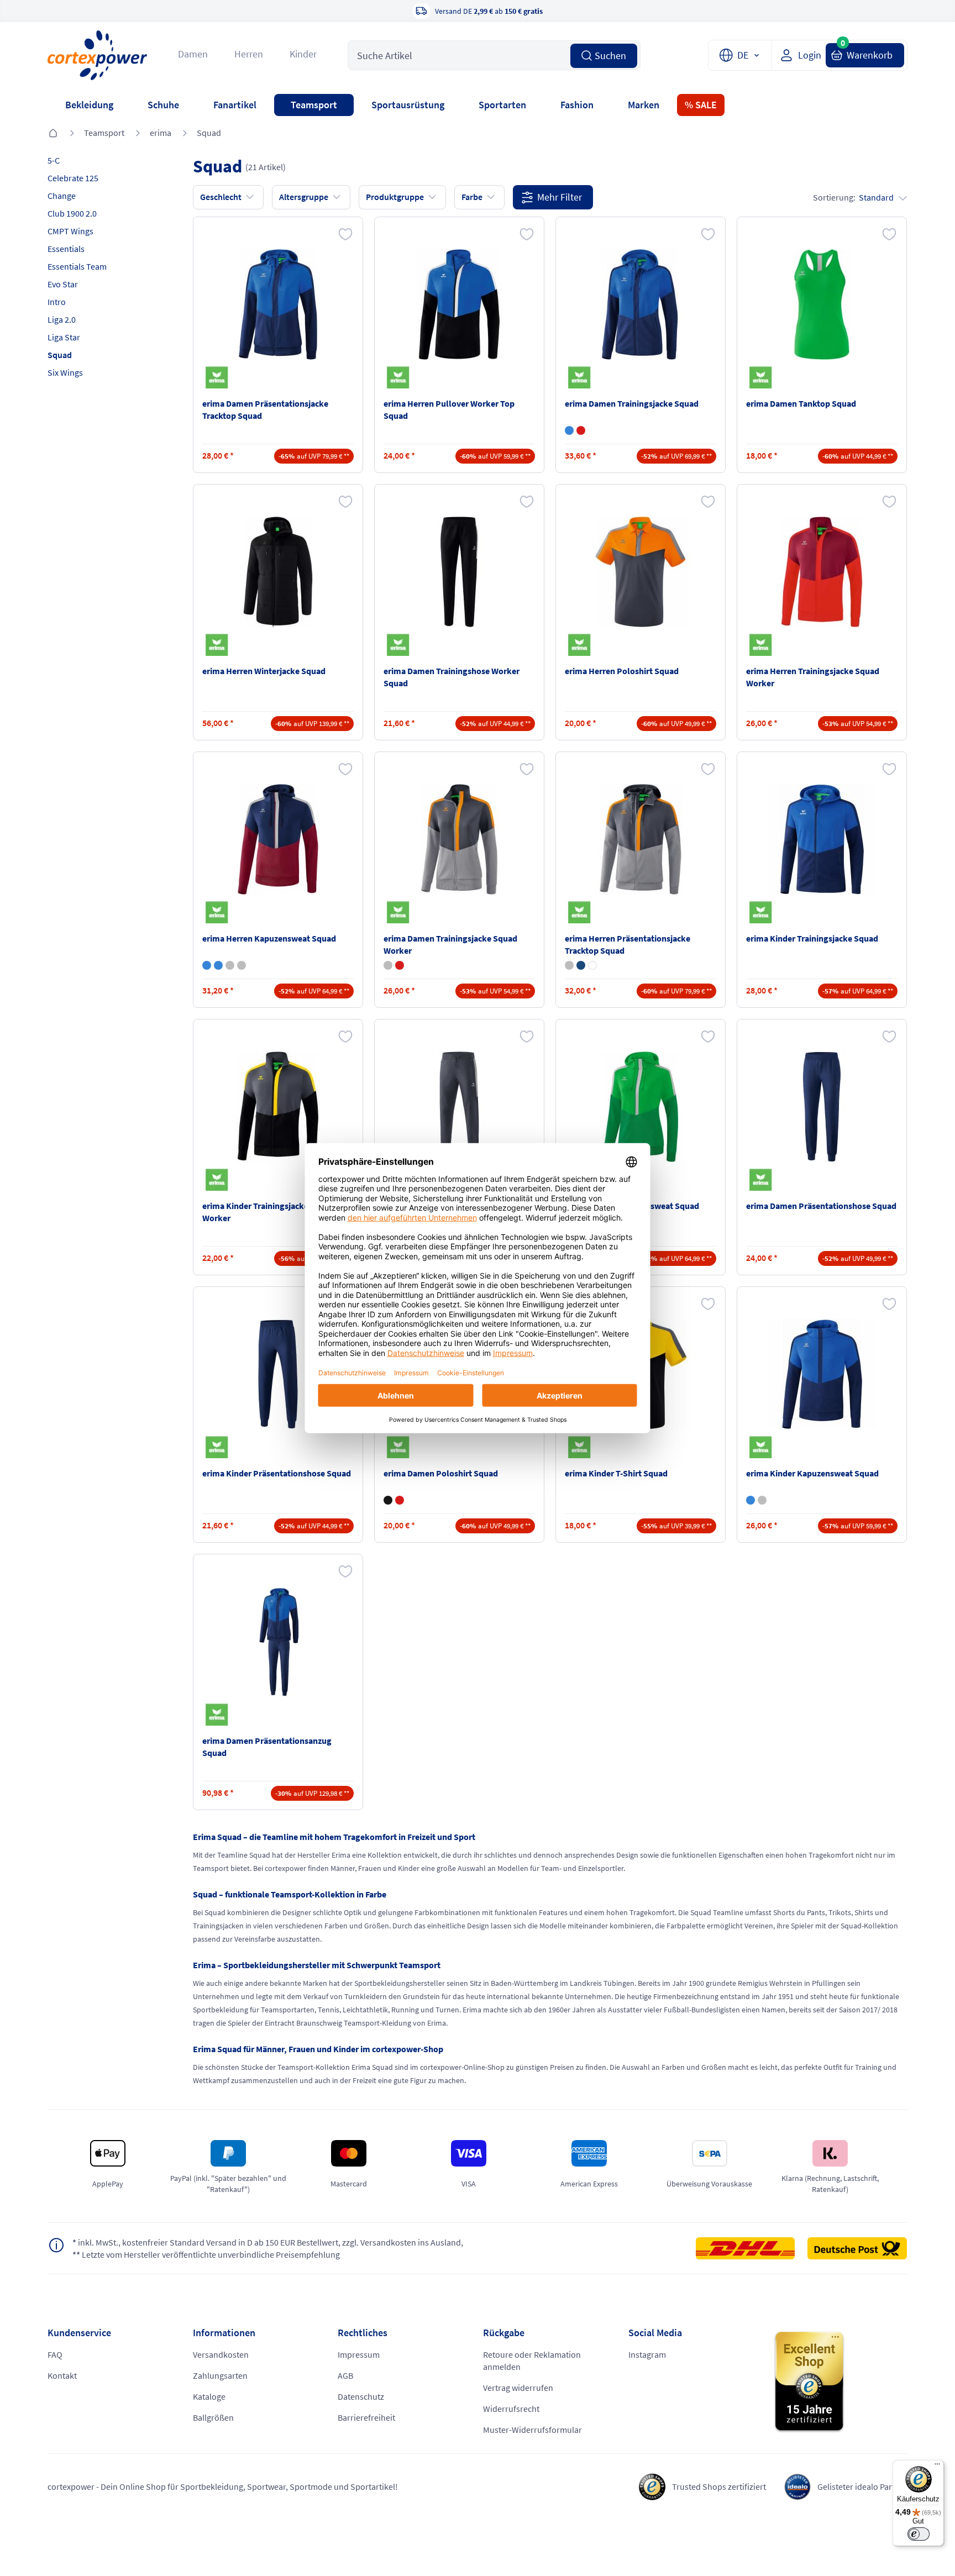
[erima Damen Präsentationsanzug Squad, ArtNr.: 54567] (278, 1642)
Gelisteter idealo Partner (862, 2486)
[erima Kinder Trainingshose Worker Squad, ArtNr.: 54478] (459, 1107)
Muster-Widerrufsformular (532, 2430)
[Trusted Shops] (840, 2382)
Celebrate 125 (73, 178)
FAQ (55, 2354)
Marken (644, 105)
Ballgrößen (213, 2417)
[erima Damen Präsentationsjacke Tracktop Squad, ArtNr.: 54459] (278, 304)
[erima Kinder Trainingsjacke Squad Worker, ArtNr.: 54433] (278, 1107)
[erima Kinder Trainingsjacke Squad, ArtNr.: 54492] (822, 839)
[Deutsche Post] (857, 2248)
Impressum (359, 2354)
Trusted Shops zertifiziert (719, 2486)
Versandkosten (221, 2354)
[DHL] (751, 2248)
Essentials (66, 249)
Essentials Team (77, 266)
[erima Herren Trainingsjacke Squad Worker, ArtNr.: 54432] (822, 572)
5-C (54, 160)
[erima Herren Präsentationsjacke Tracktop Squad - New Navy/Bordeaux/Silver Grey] (581, 965)
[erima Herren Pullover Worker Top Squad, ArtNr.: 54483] (459, 304)
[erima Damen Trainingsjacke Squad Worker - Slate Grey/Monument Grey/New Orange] (388, 965)
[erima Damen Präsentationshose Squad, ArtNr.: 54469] (822, 1107)
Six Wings (65, 372)
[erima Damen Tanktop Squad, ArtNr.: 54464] (822, 304)
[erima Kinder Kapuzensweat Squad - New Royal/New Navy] (751, 1500)
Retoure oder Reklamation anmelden (532, 2361)
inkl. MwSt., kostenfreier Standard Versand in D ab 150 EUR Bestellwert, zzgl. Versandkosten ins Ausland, (268, 2242)
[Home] (53, 134)
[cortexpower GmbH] (97, 55)
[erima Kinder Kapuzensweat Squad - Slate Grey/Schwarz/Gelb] (762, 1500)
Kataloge (209, 2396)
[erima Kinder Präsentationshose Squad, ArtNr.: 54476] (278, 1374)
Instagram (647, 2354)
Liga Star (64, 337)
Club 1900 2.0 (72, 213)
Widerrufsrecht (511, 2409)
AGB (345, 2375)
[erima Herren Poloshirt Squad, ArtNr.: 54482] (641, 572)
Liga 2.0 (62, 319)
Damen (193, 54)
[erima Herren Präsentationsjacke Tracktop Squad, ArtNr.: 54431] (641, 839)
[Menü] (937, 2467)
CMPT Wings (70, 231)
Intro (57, 302)
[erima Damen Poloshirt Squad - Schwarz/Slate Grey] (388, 1500)
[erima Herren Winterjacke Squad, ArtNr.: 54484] (278, 572)
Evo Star (63, 284)
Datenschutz (361, 2396)
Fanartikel (235, 105)
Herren (249, 54)
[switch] (919, 2534)
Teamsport (314, 105)
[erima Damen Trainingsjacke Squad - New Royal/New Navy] (569, 430)
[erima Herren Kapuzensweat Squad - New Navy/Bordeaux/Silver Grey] (207, 965)
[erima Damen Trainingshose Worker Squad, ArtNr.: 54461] (459, 572)
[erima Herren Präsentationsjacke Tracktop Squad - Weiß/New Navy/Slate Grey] (592, 965)
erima (161, 133)
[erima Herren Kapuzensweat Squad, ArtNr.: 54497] (278, 839)
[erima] (219, 377)
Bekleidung (89, 105)
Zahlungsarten (220, 2375)
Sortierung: (853, 197)
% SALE (701, 105)
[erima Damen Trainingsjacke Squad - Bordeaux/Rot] (581, 430)
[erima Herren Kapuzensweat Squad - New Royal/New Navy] (218, 965)
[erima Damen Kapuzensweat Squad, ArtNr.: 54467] (641, 1107)
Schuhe (163, 105)
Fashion (577, 105)
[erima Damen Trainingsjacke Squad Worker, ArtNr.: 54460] (459, 839)
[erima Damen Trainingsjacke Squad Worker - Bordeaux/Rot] (400, 965)
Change (62, 196)
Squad (209, 133)
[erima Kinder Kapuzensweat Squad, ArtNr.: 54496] (822, 1374)
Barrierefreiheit (366, 2417)
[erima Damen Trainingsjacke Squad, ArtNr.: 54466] (641, 304)
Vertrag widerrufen (518, 2388)
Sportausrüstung (408, 105)
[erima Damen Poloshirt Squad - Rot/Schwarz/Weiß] (400, 1500)
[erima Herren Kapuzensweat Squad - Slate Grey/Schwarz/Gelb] (242, 965)
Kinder (303, 54)
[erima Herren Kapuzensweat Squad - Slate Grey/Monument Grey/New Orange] (230, 965)
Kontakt (62, 2375)
